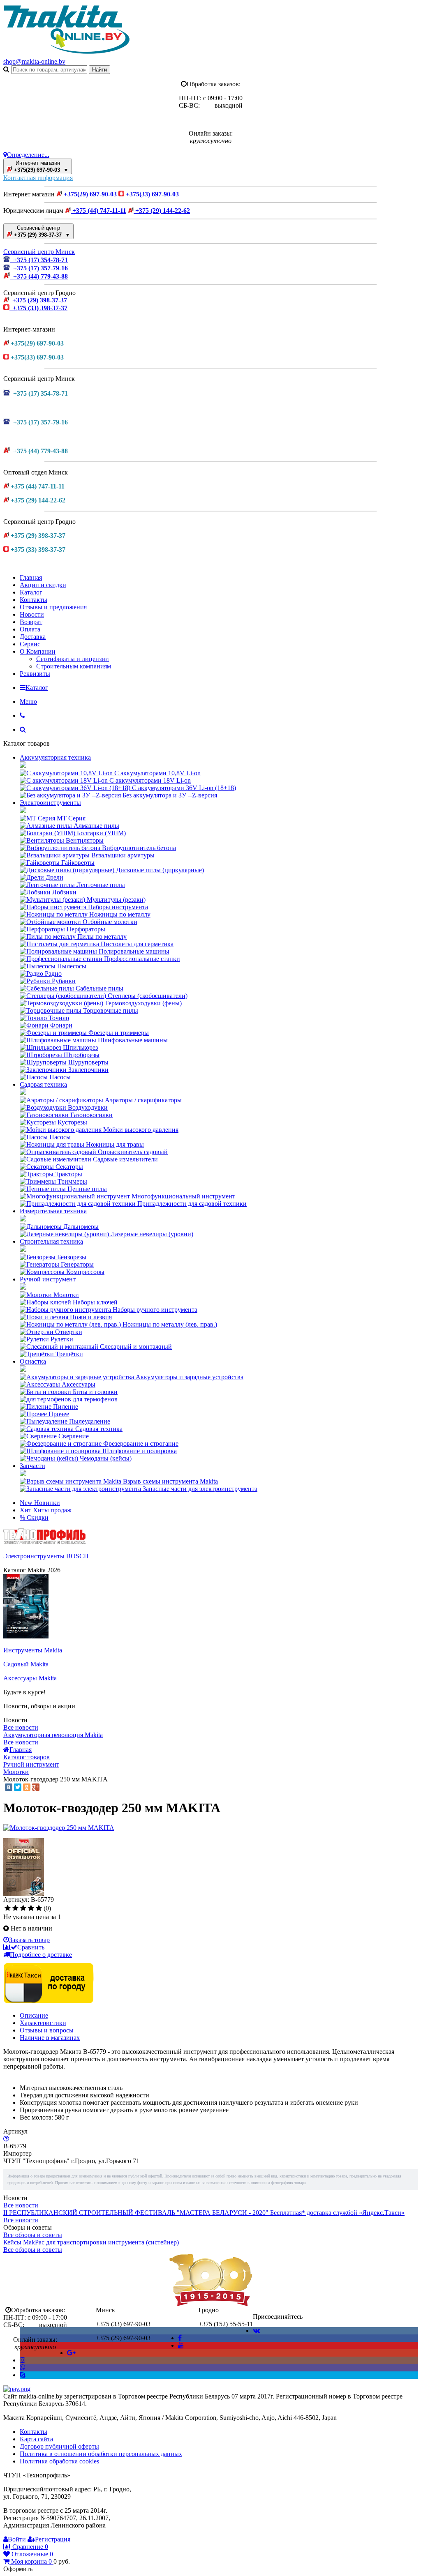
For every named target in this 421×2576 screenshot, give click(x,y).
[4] (31, 1908)
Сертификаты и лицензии (73, 659)
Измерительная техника (53, 1211)
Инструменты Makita (33, 1650)
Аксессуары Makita (30, 1678)
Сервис (30, 644)
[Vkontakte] (256, 2331)
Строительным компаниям (74, 666)
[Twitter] (18, 1787)
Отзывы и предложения (53, 607)
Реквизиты (35, 674)
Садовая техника (43, 1084)
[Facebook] (180, 2338)
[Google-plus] (71, 2353)
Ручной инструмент (48, 1279)
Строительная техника (51, 1241)
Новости (32, 614)
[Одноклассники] (27, 1787)
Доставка (33, 637)
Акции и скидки (43, 585)
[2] (15, 1908)
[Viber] (23, 2367)
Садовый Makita (26, 1664)
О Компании (38, 651)
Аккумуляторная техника (55, 757)
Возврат (31, 622)
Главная (31, 577)
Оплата (30, 629)
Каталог (31, 592)
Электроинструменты (50, 803)
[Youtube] (181, 2345)
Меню (28, 702)
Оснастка (33, 1361)
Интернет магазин (40, 166)
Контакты (34, 600)
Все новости (21, 1727)
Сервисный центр (41, 231)
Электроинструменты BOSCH (46, 1556)
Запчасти (32, 1466)
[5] (39, 1908)
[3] (23, 1908)
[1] (8, 1908)
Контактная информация (38, 178)
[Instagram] (23, 2360)
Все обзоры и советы (33, 2235)
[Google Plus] (36, 1787)
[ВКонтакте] (9, 1787)
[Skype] (23, 2375)
